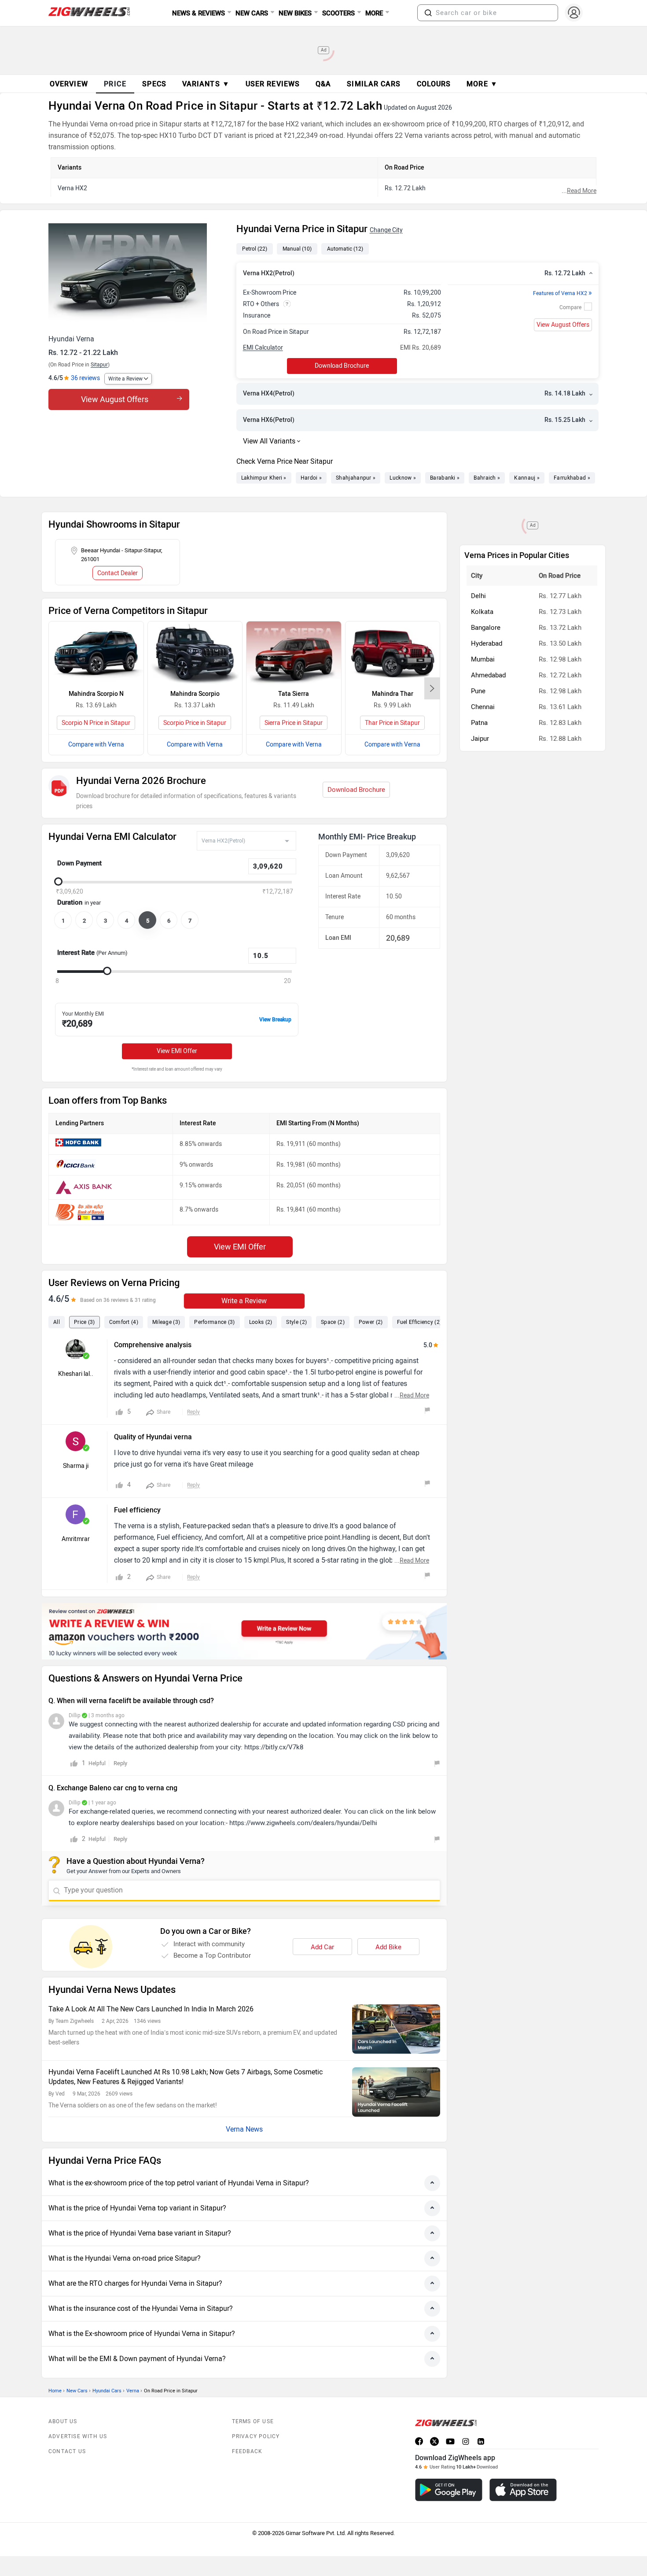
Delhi (478, 596)
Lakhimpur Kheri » (264, 478)
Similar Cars (374, 84)
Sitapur (99, 365)
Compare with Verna (96, 745)
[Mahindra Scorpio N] (96, 653)
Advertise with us (78, 2436)
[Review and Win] (244, 1631)
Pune (478, 691)
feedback (247, 2451)
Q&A (323, 84)
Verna (133, 2391)
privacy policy (256, 2436)
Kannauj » (527, 478)
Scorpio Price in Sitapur (195, 723)
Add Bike (388, 1947)
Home (55, 2391)
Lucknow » (403, 478)
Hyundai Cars (107, 2391)
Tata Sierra (294, 694)
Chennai (483, 707)
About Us (63, 2421)
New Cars (77, 2391)
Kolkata (482, 612)
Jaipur (480, 739)
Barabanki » (445, 478)
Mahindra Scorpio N (96, 694)
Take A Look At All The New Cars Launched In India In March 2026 (151, 2009)
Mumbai (483, 659)
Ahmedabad (488, 675)
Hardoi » (311, 478)
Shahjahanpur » (356, 478)
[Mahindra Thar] (393, 653)
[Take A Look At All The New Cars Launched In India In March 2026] (396, 2029)
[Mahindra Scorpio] (195, 653)
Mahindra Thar (393, 694)
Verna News (244, 2129)
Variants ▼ (206, 84)
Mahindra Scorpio (195, 694)
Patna (479, 723)
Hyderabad (487, 643)
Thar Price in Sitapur (392, 723)
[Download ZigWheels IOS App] (523, 2490)
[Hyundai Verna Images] (138, 276)
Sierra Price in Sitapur (294, 723)
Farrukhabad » (572, 478)
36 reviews (85, 378)
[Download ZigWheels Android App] (449, 2490)
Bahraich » (487, 478)
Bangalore (486, 628)
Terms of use (253, 2421)
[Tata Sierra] (294, 653)
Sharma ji (76, 1466)
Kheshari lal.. (76, 1374)
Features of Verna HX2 (562, 293)
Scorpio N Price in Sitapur (96, 723)
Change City (386, 230)
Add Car (322, 1947)
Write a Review (125, 379)
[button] (428, 13)
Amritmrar (76, 1539)
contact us (67, 2451)
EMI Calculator (263, 348)
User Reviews (273, 84)
